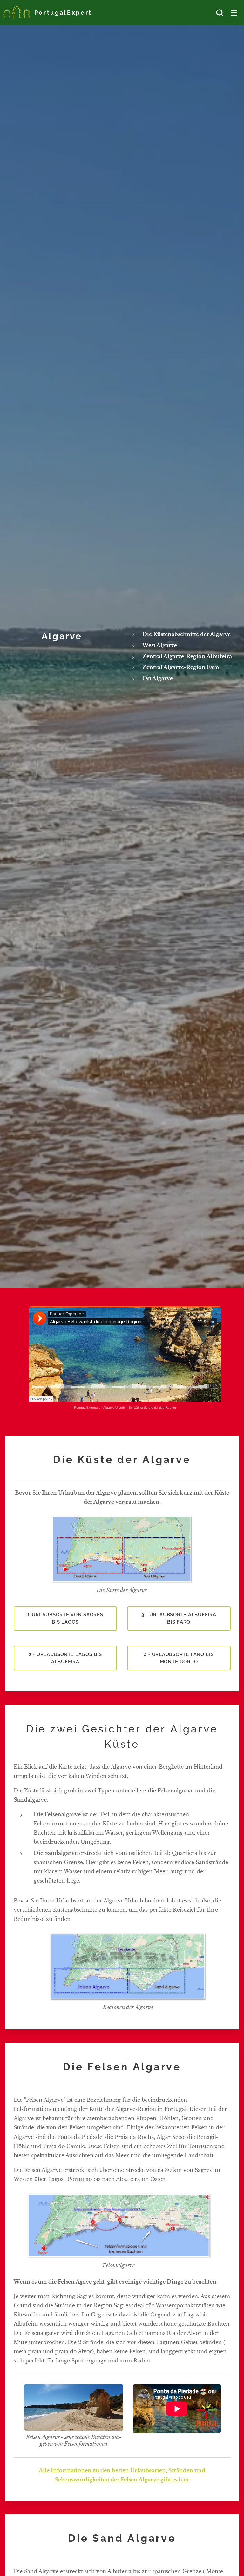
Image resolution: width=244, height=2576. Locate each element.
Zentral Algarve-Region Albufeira (187, 656)
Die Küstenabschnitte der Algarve (186, 634)
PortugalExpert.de (87, 1407)
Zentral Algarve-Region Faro (181, 667)
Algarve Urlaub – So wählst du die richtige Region (140, 1407)
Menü (234, 13)
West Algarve (160, 645)
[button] (220, 13)
